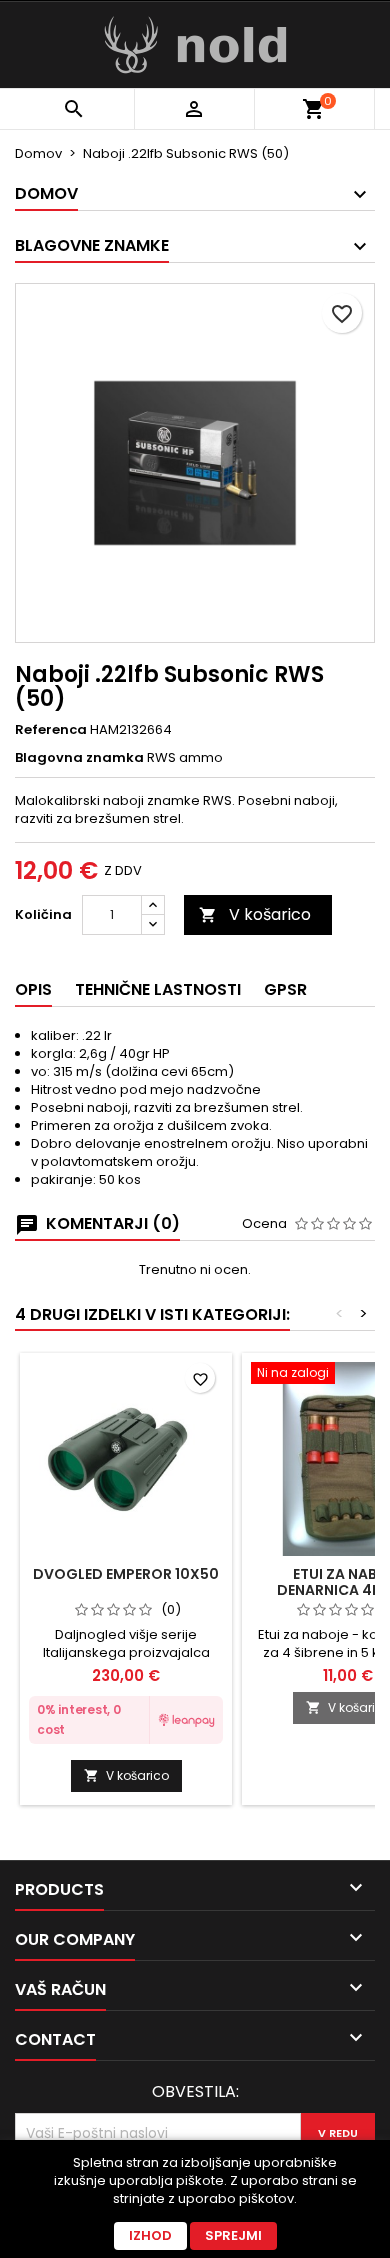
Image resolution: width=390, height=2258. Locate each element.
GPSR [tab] (285, 989)
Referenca (51, 730)
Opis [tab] (33, 989)
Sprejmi (233, 2235)
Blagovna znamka (79, 758)
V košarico (255, 914)
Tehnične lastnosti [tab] (158, 989)
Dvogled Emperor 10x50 (126, 1574)
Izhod (150, 2235)
